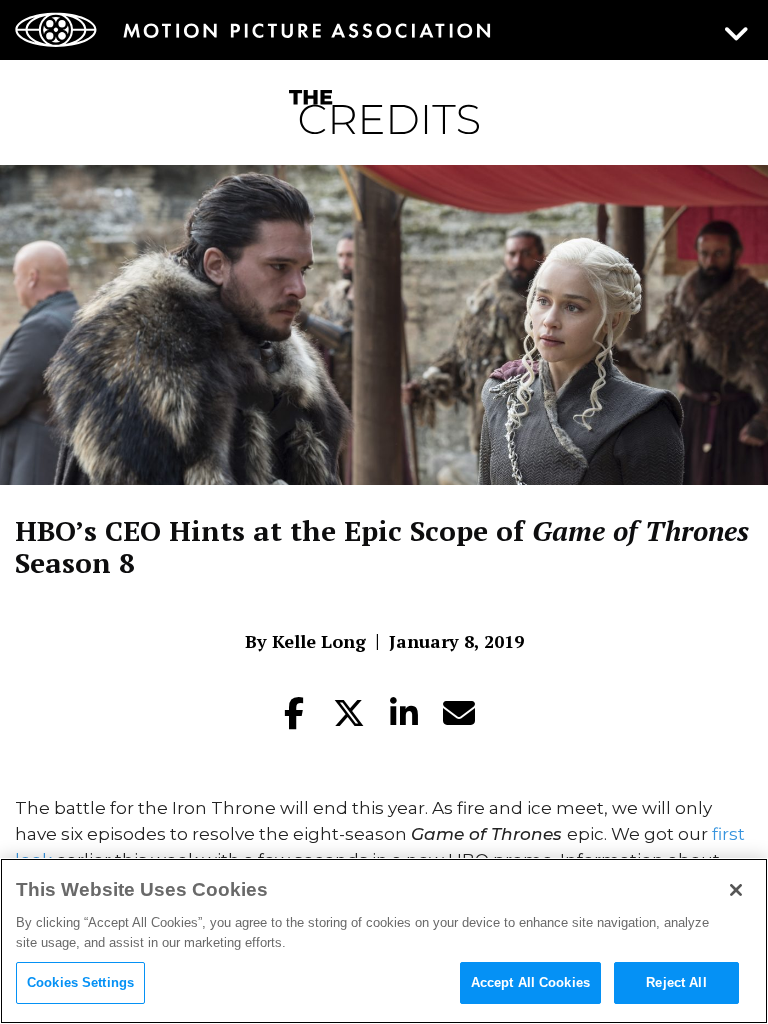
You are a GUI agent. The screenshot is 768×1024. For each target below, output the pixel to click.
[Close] (736, 890)
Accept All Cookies (530, 982)
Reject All (676, 982)
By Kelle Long (305, 641)
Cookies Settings (80, 982)
